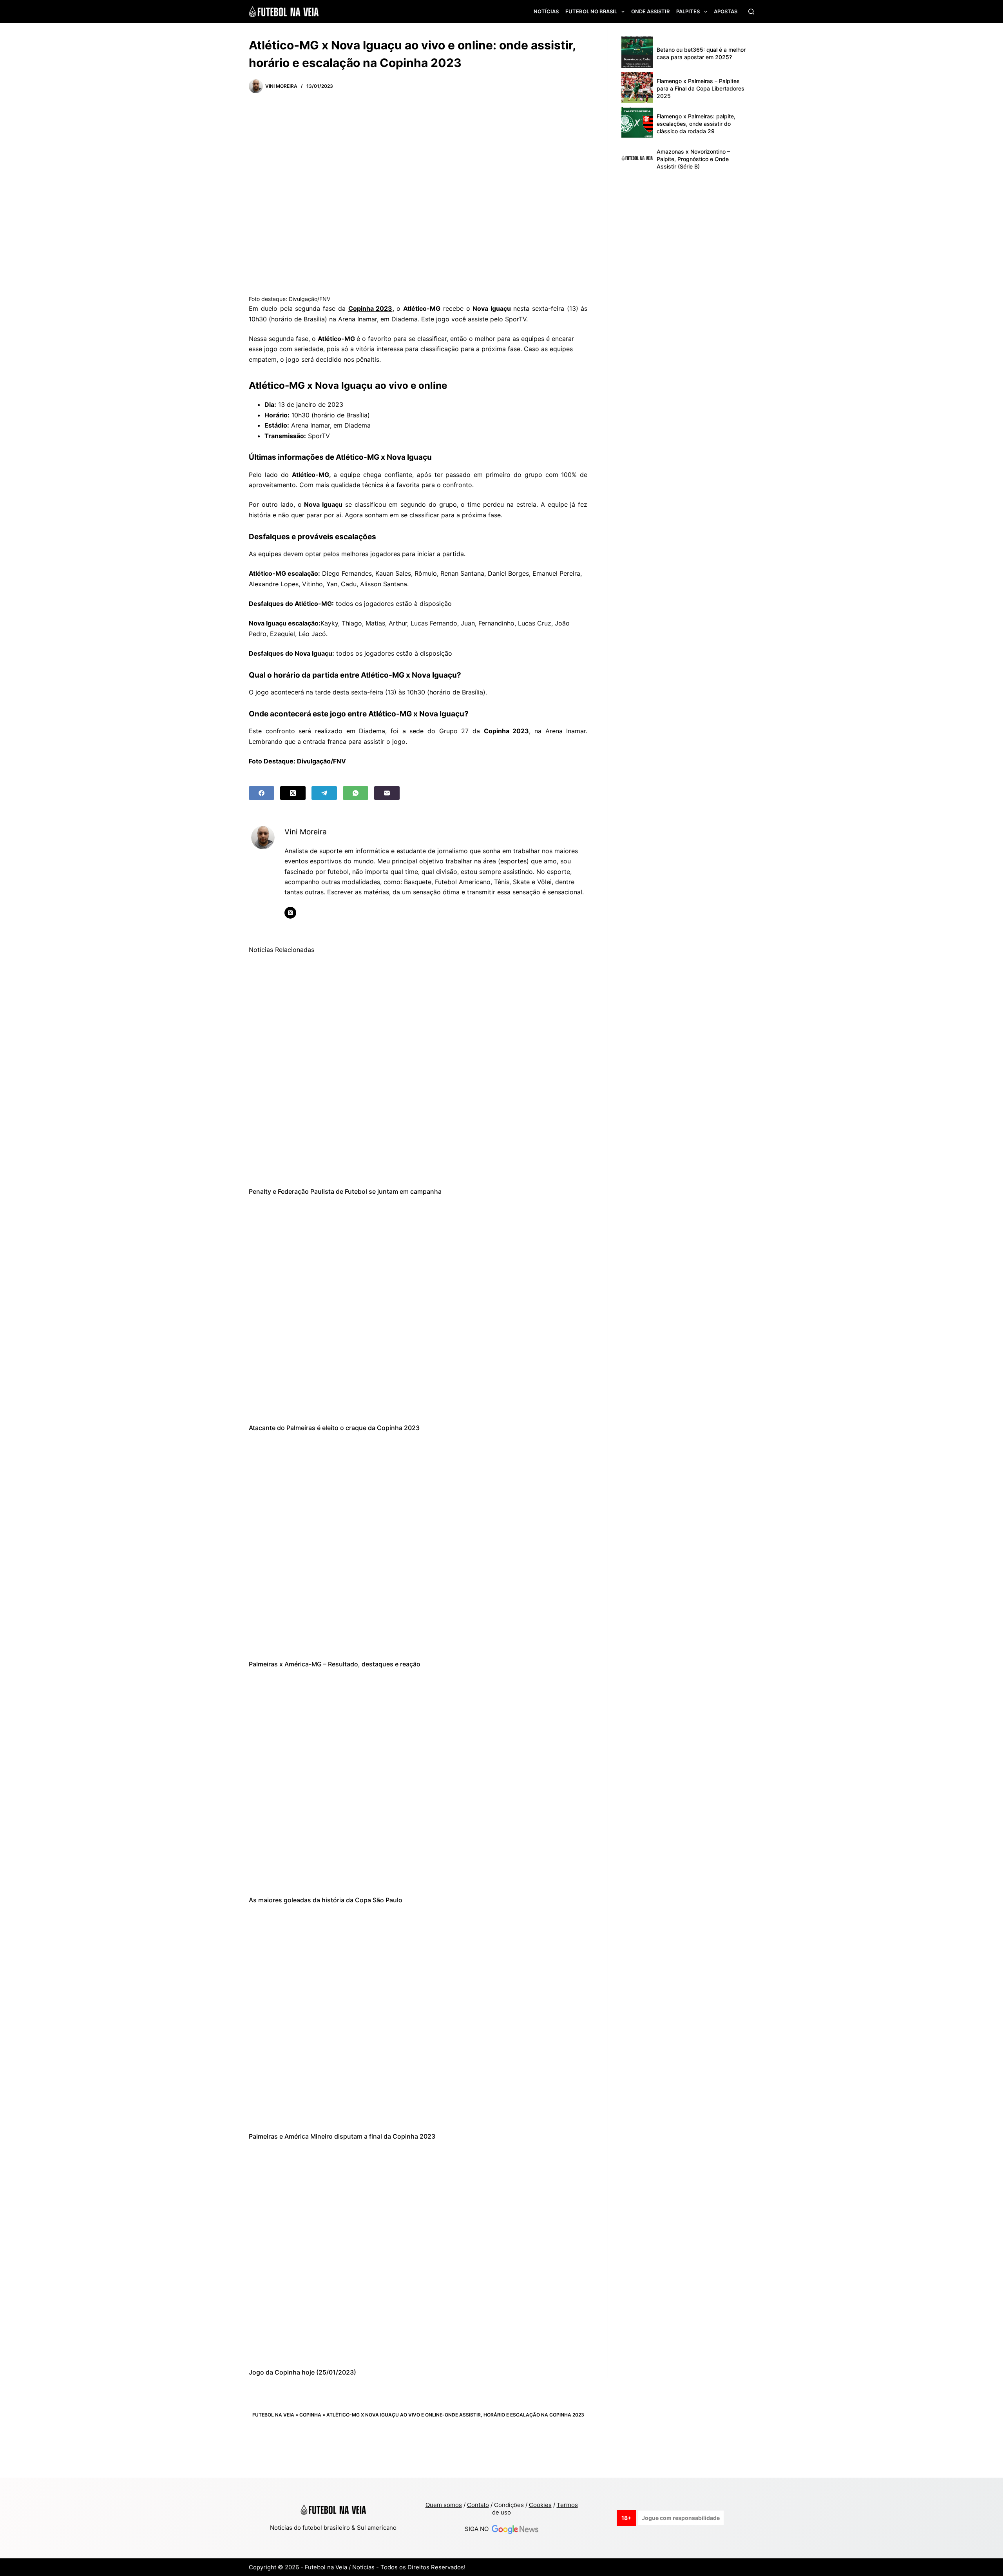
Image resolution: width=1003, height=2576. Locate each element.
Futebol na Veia (273, 2415)
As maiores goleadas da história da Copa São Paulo (326, 1900)
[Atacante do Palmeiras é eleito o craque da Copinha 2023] (418, 1310)
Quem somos (444, 2505)
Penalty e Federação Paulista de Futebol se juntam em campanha (345, 1191)
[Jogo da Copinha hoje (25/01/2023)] (418, 2254)
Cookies (540, 2505)
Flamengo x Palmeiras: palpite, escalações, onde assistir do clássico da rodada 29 (696, 124)
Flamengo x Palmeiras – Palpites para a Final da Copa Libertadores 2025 (701, 88)
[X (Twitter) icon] (290, 913)
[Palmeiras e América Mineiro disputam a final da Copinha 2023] (418, 2018)
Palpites (688, 11)
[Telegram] (324, 793)
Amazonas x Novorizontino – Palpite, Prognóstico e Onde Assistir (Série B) (693, 159)
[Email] (387, 793)
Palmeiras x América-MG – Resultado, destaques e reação (335, 1664)
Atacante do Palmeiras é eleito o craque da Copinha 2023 (334, 1428)
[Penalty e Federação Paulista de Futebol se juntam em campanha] (418, 1073)
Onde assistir (650, 11)
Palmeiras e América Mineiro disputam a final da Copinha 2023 (342, 2136)
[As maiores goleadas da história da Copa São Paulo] (418, 1782)
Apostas (726, 11)
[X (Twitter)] (293, 793)
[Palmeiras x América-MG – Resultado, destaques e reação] (418, 1546)
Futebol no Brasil (591, 11)
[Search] (751, 12)
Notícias (546, 11)
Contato (478, 2505)
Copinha (310, 2415)
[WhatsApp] (356, 793)
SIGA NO (478, 2529)
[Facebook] (262, 793)
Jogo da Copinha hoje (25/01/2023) (302, 2372)
